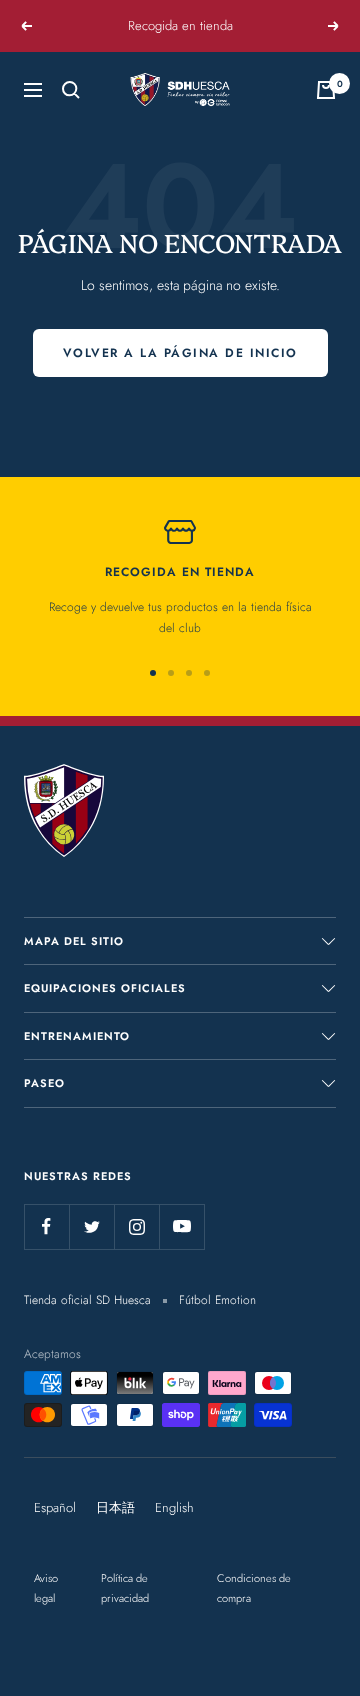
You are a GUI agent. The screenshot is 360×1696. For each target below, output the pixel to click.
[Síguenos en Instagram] (136, 1226)
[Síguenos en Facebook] (46, 1226)
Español (55, 1507)
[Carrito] (326, 90)
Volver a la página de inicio (180, 353)
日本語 (115, 1507)
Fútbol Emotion (217, 1300)
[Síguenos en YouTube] (181, 1226)
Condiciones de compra (254, 1588)
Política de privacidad (125, 1588)
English (174, 1507)
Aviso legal (46, 1588)
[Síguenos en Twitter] (91, 1226)
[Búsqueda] (71, 90)
